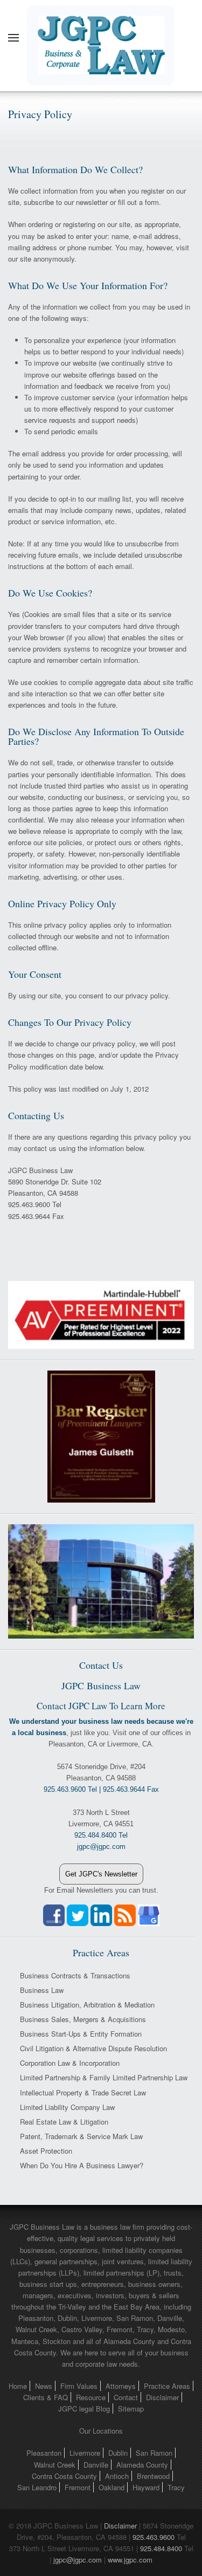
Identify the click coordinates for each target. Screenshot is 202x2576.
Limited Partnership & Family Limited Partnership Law (104, 2077)
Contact (126, 2397)
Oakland (112, 2487)
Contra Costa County (64, 2476)
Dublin (118, 2453)
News (44, 2386)
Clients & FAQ (46, 2397)
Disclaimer (162, 2397)
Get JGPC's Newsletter (101, 1874)
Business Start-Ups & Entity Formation (81, 2034)
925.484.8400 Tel (101, 1835)
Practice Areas (167, 2386)
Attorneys (121, 2386)
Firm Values (79, 2386)
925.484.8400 (161, 2548)
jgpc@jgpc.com (78, 2560)
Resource (91, 2397)
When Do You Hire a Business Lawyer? (82, 2165)
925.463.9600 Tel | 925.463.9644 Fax (101, 1789)
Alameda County (142, 2465)
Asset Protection (46, 2151)
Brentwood (153, 2476)
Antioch (117, 2476)
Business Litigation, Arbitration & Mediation (87, 2005)
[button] (13, 38)
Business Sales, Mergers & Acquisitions (83, 2019)
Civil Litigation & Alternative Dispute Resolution (93, 2048)
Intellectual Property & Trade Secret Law (83, 2092)
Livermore (85, 2453)
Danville (96, 2465)
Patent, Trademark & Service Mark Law (81, 2136)
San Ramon (154, 2453)
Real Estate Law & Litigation (64, 2122)
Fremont (78, 2487)
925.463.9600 (154, 2537)
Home (18, 2386)
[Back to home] (101, 38)
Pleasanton (44, 2453)
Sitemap (131, 2409)
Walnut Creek (55, 2465)
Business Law (42, 1990)
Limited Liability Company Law (67, 2107)
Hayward (146, 2487)
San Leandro (37, 2487)
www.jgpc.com (130, 2560)
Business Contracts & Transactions (75, 1975)
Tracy (176, 2487)
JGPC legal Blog (84, 2409)
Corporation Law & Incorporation (70, 2063)
